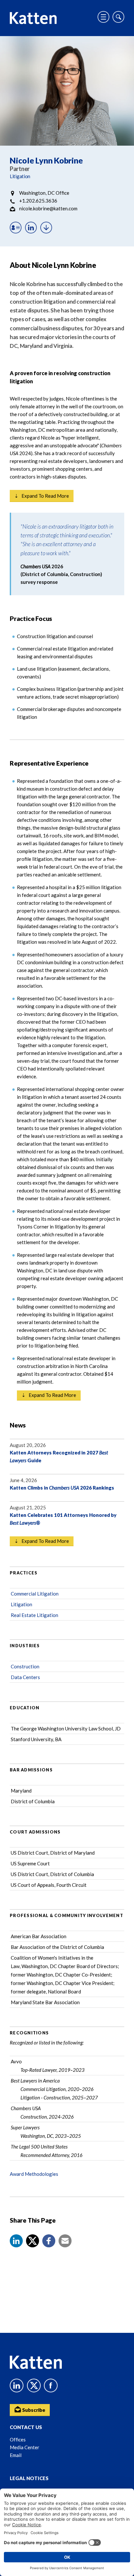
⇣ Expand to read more (42, 496)
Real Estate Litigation (34, 1615)
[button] (16, 2241)
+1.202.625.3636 (38, 201)
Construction (25, 1666)
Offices (18, 2439)
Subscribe (33, 2410)
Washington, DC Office (44, 193)
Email (16, 2455)
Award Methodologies (34, 2174)
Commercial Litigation (35, 1594)
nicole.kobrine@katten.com (48, 208)
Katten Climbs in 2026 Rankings (62, 1488)
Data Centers (25, 1677)
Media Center (25, 2447)
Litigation (20, 176)
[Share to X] (33, 2241)
